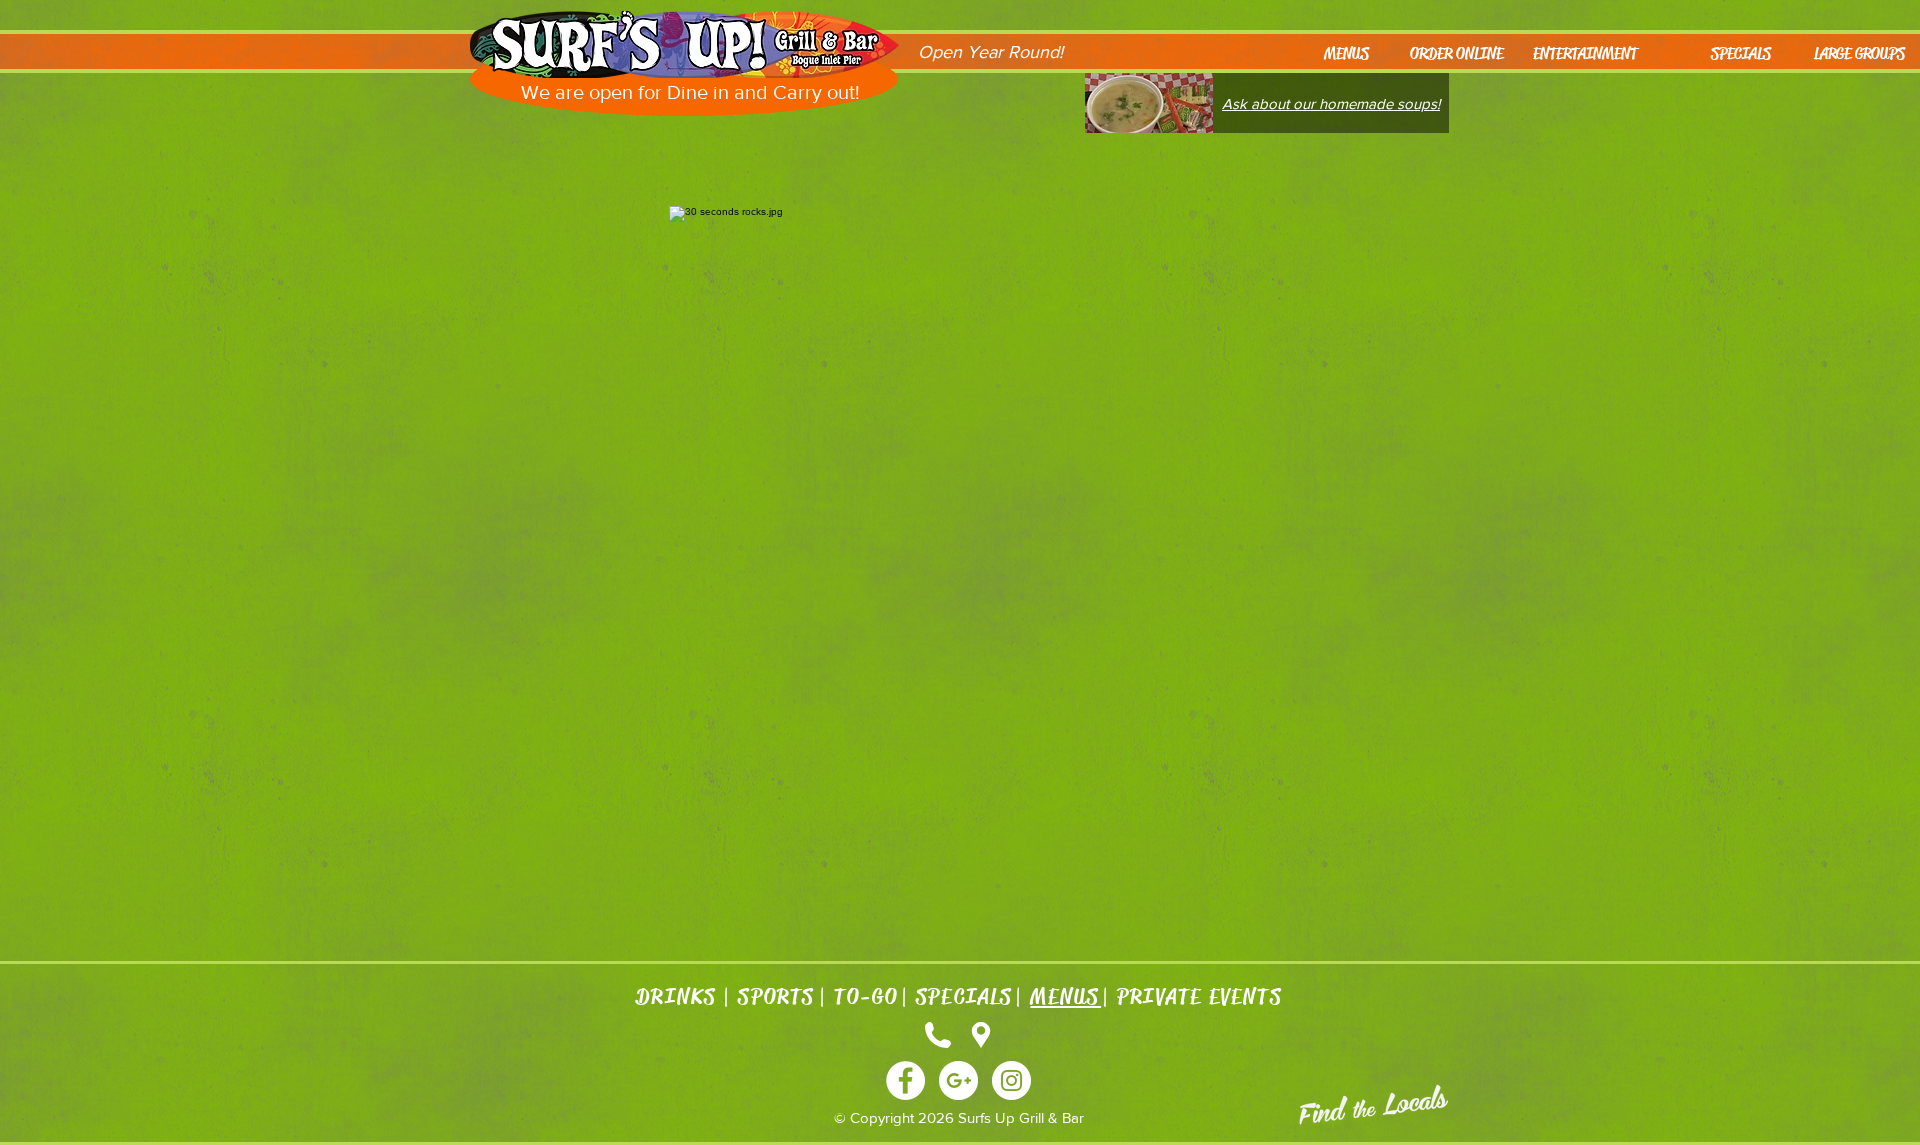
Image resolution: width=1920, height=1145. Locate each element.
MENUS (1065, 997)
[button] (1853, 54)
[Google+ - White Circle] (958, 1080)
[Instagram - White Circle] (1011, 1080)
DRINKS (678, 997)
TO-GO (866, 997)
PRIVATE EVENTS (1199, 997)
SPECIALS (964, 997)
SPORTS (777, 997)
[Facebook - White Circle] (905, 1080)
